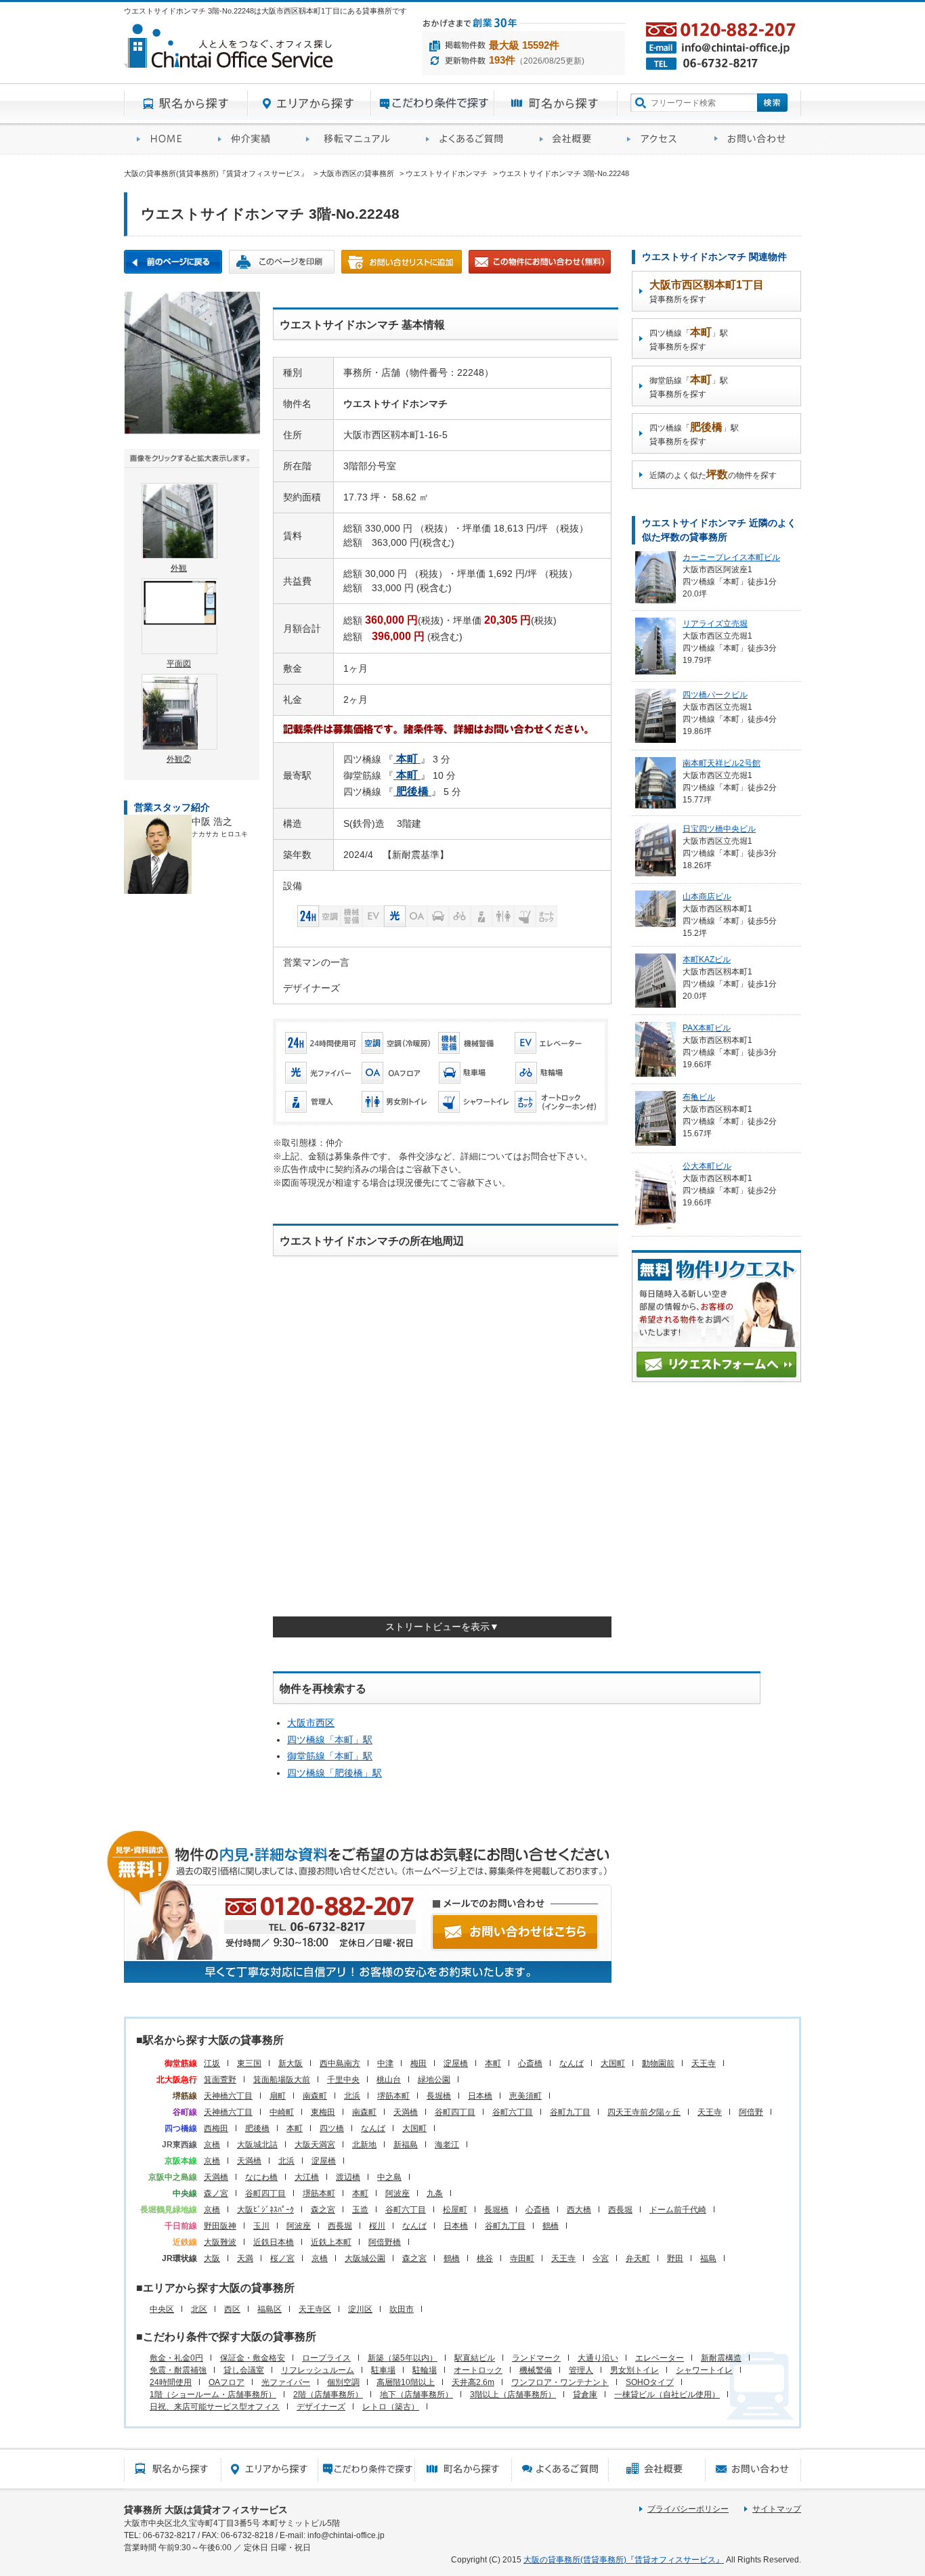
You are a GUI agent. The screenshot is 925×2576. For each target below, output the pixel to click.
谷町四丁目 (455, 2112)
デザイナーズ (321, 2407)
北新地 (364, 2145)
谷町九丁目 (570, 2112)
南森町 (315, 2096)
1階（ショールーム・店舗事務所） (213, 2395)
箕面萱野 (220, 2080)
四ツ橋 (332, 2128)
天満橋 (406, 2112)
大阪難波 (220, 2242)
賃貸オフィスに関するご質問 (470, 139)
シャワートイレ (704, 2370)
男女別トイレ (634, 2370)
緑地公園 (434, 2080)
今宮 (601, 2258)
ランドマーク (536, 2358)
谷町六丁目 (513, 2112)
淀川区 (360, 2309)
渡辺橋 (348, 2177)
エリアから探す (309, 104)
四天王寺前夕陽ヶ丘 (644, 2112)
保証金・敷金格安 (253, 2358)
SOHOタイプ (650, 2382)
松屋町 (455, 2210)
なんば (572, 2063)
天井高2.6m (473, 2382)
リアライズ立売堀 (715, 624)
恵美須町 (525, 2096)
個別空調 (343, 2382)
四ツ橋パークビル (715, 695)
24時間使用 (171, 2382)
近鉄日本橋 (274, 2242)
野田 (675, 2258)
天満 (245, 2258)
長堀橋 (439, 2096)
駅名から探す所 (172, 2469)
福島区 (270, 2309)
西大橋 (579, 2210)
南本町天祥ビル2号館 (722, 763)
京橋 (212, 2145)
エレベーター (660, 2358)
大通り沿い (598, 2358)
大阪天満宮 (315, 2145)
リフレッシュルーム (318, 2370)
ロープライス (326, 2358)
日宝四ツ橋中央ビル (719, 829)
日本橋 (480, 2096)
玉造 (360, 2210)
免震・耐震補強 (178, 2370)
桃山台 (389, 2080)
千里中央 (343, 2080)
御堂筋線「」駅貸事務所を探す (689, 386)
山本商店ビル (707, 897)
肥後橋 (257, 2128)
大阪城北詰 (257, 2145)
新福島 (406, 2145)
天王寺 (704, 2063)
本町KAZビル (707, 960)
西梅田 (216, 2128)
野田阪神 (220, 2226)
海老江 (447, 2145)
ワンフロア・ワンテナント (560, 2382)
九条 (435, 2193)
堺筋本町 (393, 2096)
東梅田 (323, 2112)
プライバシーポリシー (688, 2509)
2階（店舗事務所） (328, 2395)
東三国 (249, 2063)
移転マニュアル (353, 139)
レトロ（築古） (391, 2407)
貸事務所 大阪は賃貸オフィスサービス (206, 2510)
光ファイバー (286, 2382)
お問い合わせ (751, 139)
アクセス (658, 139)
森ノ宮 (216, 2193)
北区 (199, 2309)
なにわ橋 (261, 2177)
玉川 (261, 2226)
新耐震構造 (721, 2358)
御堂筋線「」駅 (330, 1756)
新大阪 (291, 2063)
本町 (493, 2063)
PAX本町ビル (707, 1028)
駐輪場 (425, 2370)
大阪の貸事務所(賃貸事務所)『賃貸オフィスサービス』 (624, 2560)
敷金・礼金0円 (176, 2358)
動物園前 (658, 2063)
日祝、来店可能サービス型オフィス (215, 2407)
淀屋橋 (456, 2063)
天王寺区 (315, 2309)
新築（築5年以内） (403, 2358)
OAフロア (227, 2382)
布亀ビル (699, 1097)
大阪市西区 (311, 1723)
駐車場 (383, 2370)
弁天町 (638, 2258)
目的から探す (433, 104)
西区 (232, 2309)
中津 (385, 2063)
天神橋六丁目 (228, 2096)
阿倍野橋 (385, 2242)
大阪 (212, 2258)
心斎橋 (530, 2063)
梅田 (418, 2063)
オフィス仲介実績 (249, 139)
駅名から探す (186, 104)
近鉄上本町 (331, 2242)
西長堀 (620, 2210)
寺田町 (522, 2258)
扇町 (278, 2096)
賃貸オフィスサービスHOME (165, 139)
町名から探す (556, 104)
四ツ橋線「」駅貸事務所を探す (689, 339)
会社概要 (571, 139)
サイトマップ (777, 2509)
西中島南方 (340, 2063)
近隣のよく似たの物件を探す (713, 474)
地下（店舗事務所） (416, 2395)
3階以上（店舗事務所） (513, 2395)
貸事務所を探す (707, 292)
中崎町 (282, 2112)
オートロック (478, 2370)
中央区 (162, 2309)
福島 (708, 2258)
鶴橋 (551, 2226)
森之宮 (323, 2210)
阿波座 (397, 2193)
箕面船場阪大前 (282, 2080)
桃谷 (485, 2258)
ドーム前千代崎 (678, 2210)
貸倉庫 (585, 2395)
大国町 (613, 2063)
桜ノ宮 (282, 2258)
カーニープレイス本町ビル (731, 557)
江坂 (212, 2063)
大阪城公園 (365, 2258)
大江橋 (307, 2177)
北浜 (352, 2096)
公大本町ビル (707, 1166)
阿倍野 (751, 2112)
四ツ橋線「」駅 (330, 1740)
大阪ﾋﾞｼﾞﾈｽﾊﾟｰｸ (265, 2210)
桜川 (377, 2226)
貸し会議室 (244, 2370)
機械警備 (536, 2370)
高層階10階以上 (406, 2382)
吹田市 (402, 2309)
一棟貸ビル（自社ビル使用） (667, 2395)
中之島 (389, 2177)
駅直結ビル (475, 2358)
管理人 (581, 2370)
